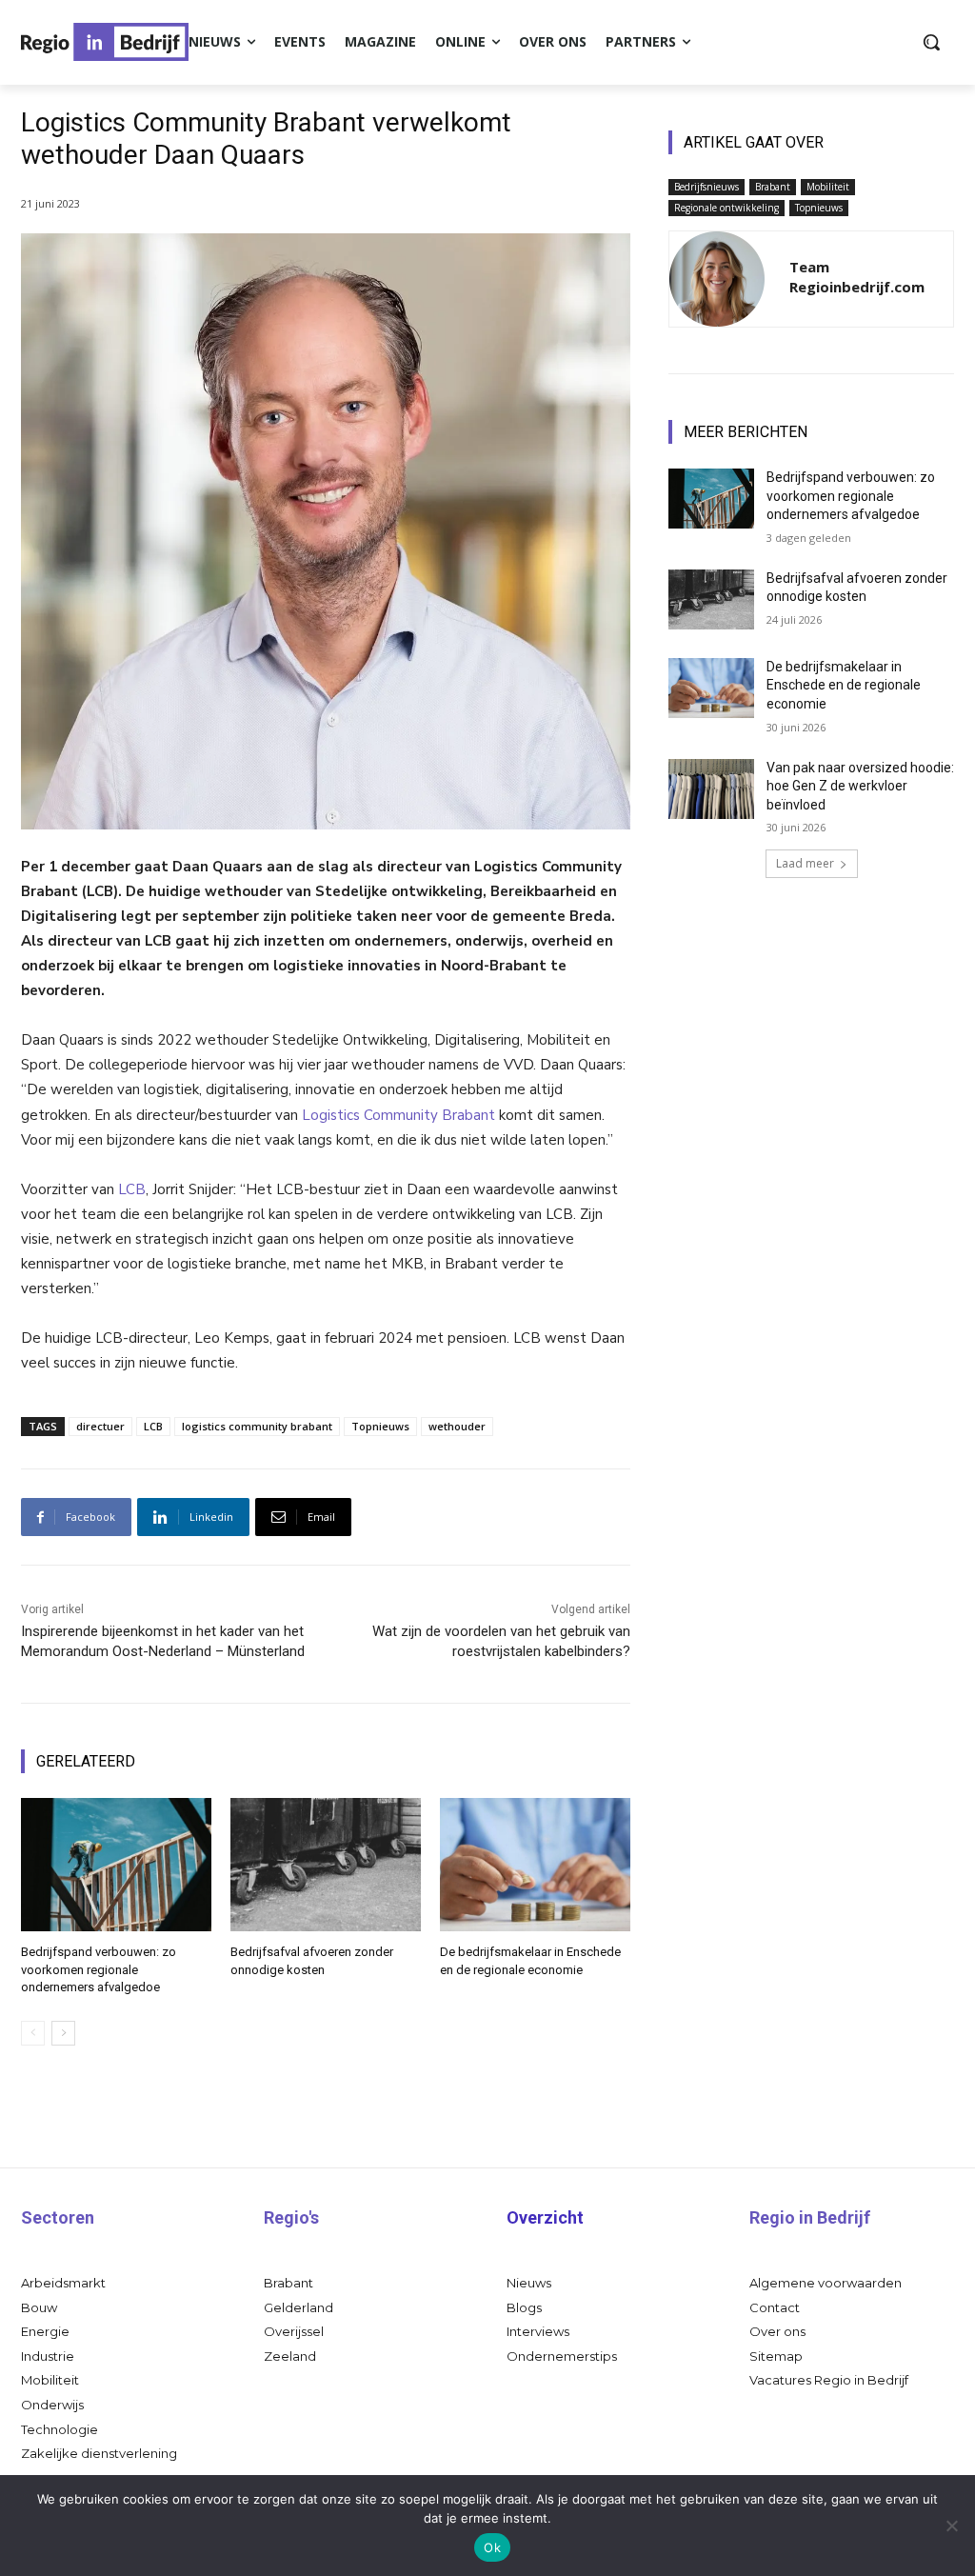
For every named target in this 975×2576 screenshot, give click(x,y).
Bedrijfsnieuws (706, 187)
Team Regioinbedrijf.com (857, 277)
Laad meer (805, 863)
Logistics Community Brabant (398, 1115)
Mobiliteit (828, 187)
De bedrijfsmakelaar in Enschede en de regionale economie (844, 685)
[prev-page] (33, 2033)
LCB (132, 1189)
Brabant (773, 187)
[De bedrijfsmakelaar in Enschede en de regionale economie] (535, 1865)
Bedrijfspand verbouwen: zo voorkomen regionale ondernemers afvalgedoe (99, 1969)
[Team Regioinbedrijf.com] (717, 279)
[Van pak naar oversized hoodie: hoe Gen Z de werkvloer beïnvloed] (711, 789)
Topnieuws (380, 1426)
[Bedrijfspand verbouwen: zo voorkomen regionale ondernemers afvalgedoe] (116, 1865)
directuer (100, 1426)
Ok (492, 2547)
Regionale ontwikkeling (726, 208)
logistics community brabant (257, 1426)
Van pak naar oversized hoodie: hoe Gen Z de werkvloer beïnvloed (860, 786)
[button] (931, 42)
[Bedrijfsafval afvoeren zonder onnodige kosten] (326, 1865)
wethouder (457, 1426)
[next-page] (63, 2033)
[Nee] (951, 2526)
